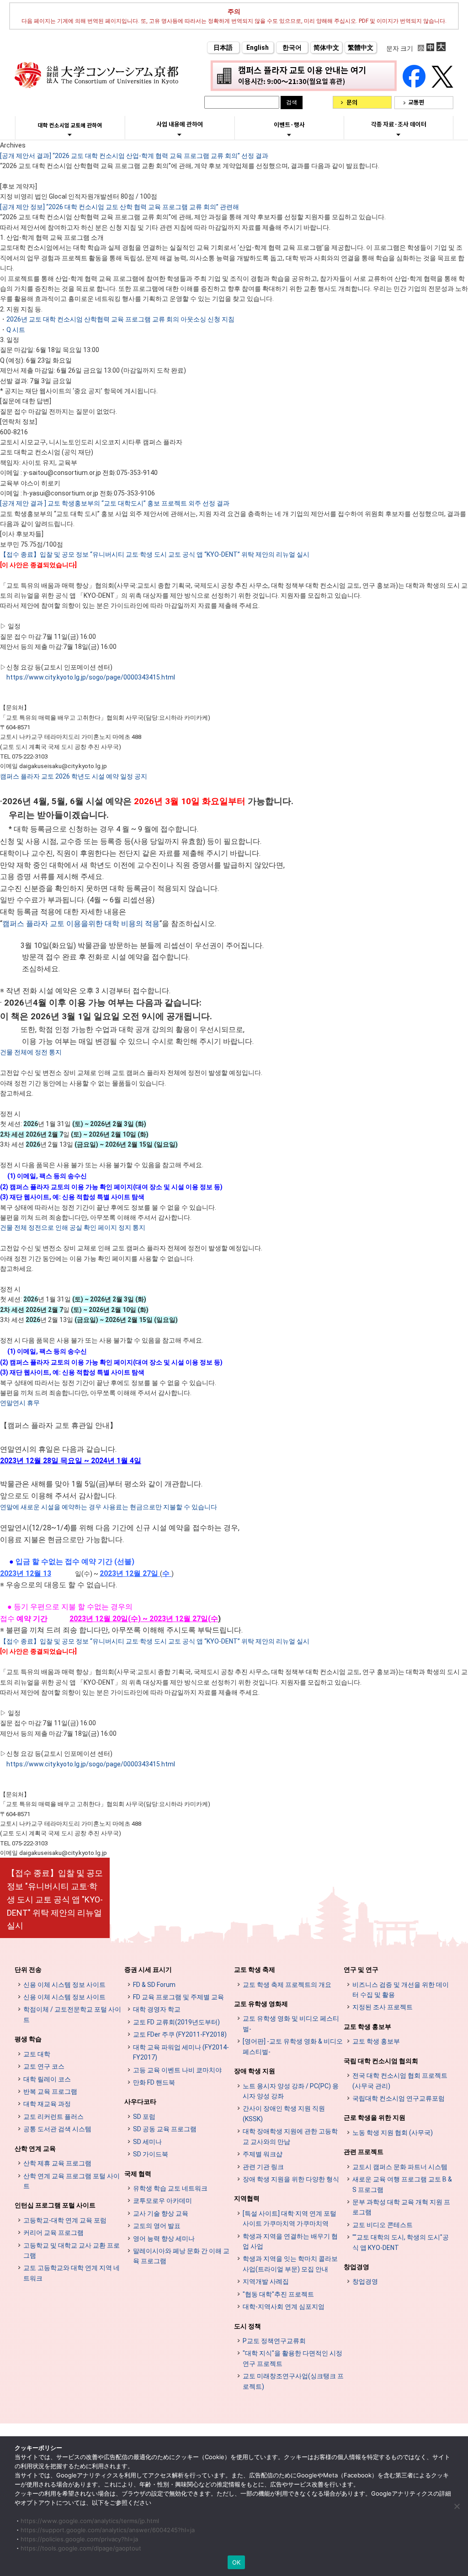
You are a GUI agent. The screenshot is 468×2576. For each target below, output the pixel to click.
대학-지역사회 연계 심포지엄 (284, 2307)
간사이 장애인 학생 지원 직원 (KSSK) (284, 2113)
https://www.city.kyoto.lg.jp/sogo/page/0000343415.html (91, 677)
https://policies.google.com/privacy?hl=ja (79, 2539)
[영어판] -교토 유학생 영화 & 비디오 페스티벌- (293, 2046)
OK (237, 2562)
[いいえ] (457, 2506)
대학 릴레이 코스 (47, 2079)
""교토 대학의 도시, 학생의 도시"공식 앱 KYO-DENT (401, 2242)
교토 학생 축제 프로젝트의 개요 (287, 1985)
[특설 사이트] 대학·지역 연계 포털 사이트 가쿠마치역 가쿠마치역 (290, 2218)
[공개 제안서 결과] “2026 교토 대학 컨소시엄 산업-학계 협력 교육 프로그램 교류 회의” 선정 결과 (134, 156)
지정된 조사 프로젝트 (383, 2007)
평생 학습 (28, 2039)
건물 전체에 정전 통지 (31, 1052)
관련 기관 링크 (263, 2167)
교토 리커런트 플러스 (53, 2117)
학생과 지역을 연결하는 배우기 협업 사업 (290, 2241)
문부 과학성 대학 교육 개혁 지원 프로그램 (401, 2207)
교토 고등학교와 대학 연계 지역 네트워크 (72, 2273)
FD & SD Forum (154, 1985)
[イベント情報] (289, 135)
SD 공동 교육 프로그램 (165, 2129)
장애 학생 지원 (255, 2071)
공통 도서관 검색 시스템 (57, 2129)
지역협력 (247, 2198)
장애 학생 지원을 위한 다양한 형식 (291, 2179)
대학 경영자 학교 (157, 2009)
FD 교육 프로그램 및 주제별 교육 (178, 1997)
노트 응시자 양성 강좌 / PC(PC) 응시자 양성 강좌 (291, 2091)
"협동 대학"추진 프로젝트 (278, 2294)
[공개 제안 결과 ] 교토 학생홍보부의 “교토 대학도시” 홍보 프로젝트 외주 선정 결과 (115, 503)
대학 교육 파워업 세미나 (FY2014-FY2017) (181, 2052)
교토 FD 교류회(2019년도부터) (176, 2022)
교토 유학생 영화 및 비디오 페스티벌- (291, 2023)
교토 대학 (37, 2054)
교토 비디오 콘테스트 (383, 2225)
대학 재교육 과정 (47, 2104)
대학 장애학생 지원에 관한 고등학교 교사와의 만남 (290, 2136)
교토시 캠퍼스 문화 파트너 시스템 (400, 2167)
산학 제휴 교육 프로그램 (57, 2163)
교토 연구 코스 (44, 2066)
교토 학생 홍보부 (367, 2027)
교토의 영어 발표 (157, 2226)
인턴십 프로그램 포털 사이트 (55, 2205)
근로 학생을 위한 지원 (375, 2118)
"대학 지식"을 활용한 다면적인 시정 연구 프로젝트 (292, 2358)
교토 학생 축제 (255, 1970)
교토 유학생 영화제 (261, 2004)
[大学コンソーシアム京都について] (70, 135)
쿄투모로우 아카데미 (162, 2201)
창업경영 (356, 2267)
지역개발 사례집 (266, 2281)
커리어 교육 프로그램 (53, 2233)
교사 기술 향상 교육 (161, 2213)
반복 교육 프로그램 (50, 2091)
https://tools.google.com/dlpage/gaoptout (81, 2548)
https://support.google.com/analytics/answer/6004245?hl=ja (108, 2530)
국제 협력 (138, 2174)
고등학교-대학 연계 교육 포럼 (65, 2220)
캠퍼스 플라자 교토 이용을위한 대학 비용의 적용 (81, 924)
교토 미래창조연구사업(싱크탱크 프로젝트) (293, 2381)
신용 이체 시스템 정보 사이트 (64, 1985)
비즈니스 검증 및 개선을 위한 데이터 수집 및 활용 (401, 1990)
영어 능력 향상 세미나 (164, 2239)
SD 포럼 (144, 2117)
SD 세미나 (147, 2142)
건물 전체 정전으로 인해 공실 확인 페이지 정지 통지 (73, 1227)
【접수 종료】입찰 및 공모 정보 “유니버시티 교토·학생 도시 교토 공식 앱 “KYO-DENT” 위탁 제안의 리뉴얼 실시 (155, 554)
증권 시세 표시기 (148, 1970)
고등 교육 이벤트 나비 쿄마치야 (177, 2070)
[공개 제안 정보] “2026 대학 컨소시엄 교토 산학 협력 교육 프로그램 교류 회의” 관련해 (120, 207)
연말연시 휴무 (20, 1403)
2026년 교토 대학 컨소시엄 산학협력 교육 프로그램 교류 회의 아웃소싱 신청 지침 (120, 319)
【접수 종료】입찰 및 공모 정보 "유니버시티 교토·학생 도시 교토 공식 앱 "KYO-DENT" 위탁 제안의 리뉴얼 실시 (55, 1899)
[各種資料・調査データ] (399, 134)
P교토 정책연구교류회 (274, 2341)
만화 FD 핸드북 (154, 2082)
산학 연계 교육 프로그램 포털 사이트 (72, 2181)
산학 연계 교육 (35, 2149)
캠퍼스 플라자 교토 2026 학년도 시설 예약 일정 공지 (74, 776)
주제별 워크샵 (263, 2154)
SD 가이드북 (151, 2154)
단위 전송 (28, 1970)
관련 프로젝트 (364, 2152)
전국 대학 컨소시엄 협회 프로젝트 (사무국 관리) (400, 2081)
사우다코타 (140, 2102)
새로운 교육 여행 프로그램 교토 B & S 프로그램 (402, 2184)
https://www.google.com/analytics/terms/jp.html (90, 2521)
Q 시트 (16, 330)
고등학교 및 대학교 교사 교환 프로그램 (72, 2250)
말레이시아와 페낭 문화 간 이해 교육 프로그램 (181, 2256)
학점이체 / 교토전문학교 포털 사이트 (72, 2014)
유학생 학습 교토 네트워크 (170, 2188)
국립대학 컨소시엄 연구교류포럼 (399, 2098)
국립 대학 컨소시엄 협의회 (381, 2061)
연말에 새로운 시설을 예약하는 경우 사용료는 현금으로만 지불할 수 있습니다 (109, 1507)
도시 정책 (247, 2326)
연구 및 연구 (361, 1970)
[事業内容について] (179, 134)
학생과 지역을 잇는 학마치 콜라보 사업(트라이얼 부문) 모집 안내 (290, 2264)
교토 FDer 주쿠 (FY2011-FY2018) (180, 2034)
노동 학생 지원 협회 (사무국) (393, 2133)
